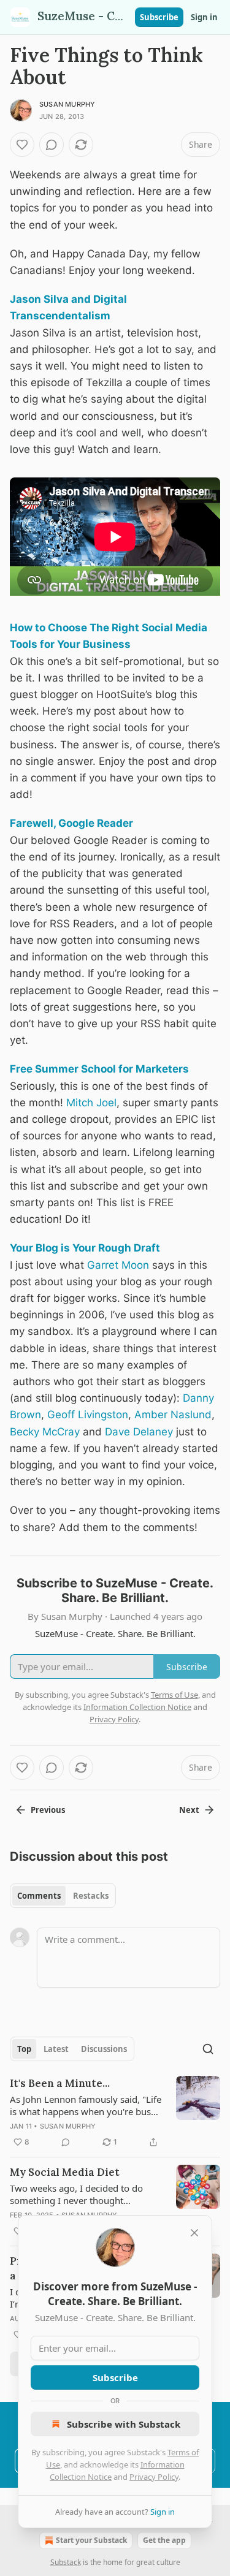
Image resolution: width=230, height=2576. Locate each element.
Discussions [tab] (104, 2049)
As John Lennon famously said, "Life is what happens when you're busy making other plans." (86, 2105)
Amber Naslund (173, 1415)
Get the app (164, 2540)
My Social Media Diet (65, 2172)
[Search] (208, 2049)
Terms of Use (174, 1695)
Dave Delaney (139, 1432)
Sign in (204, 17)
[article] (115, 2113)
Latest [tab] (56, 2049)
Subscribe (159, 17)
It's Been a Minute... (60, 2083)
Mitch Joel (91, 1103)
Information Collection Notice (137, 1707)
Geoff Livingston (88, 1415)
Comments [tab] (39, 1896)
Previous (48, 1810)
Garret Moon (118, 1265)
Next (189, 1810)
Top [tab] (24, 2049)
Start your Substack (91, 2540)
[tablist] (63, 1896)
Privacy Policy (154, 2477)
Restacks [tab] (91, 1896)
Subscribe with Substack (124, 2424)
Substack (66, 2562)
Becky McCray (45, 1432)
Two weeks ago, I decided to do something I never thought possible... (76, 2194)
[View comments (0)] (52, 145)
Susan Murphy (67, 104)
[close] (194, 2233)
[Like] (22, 145)
